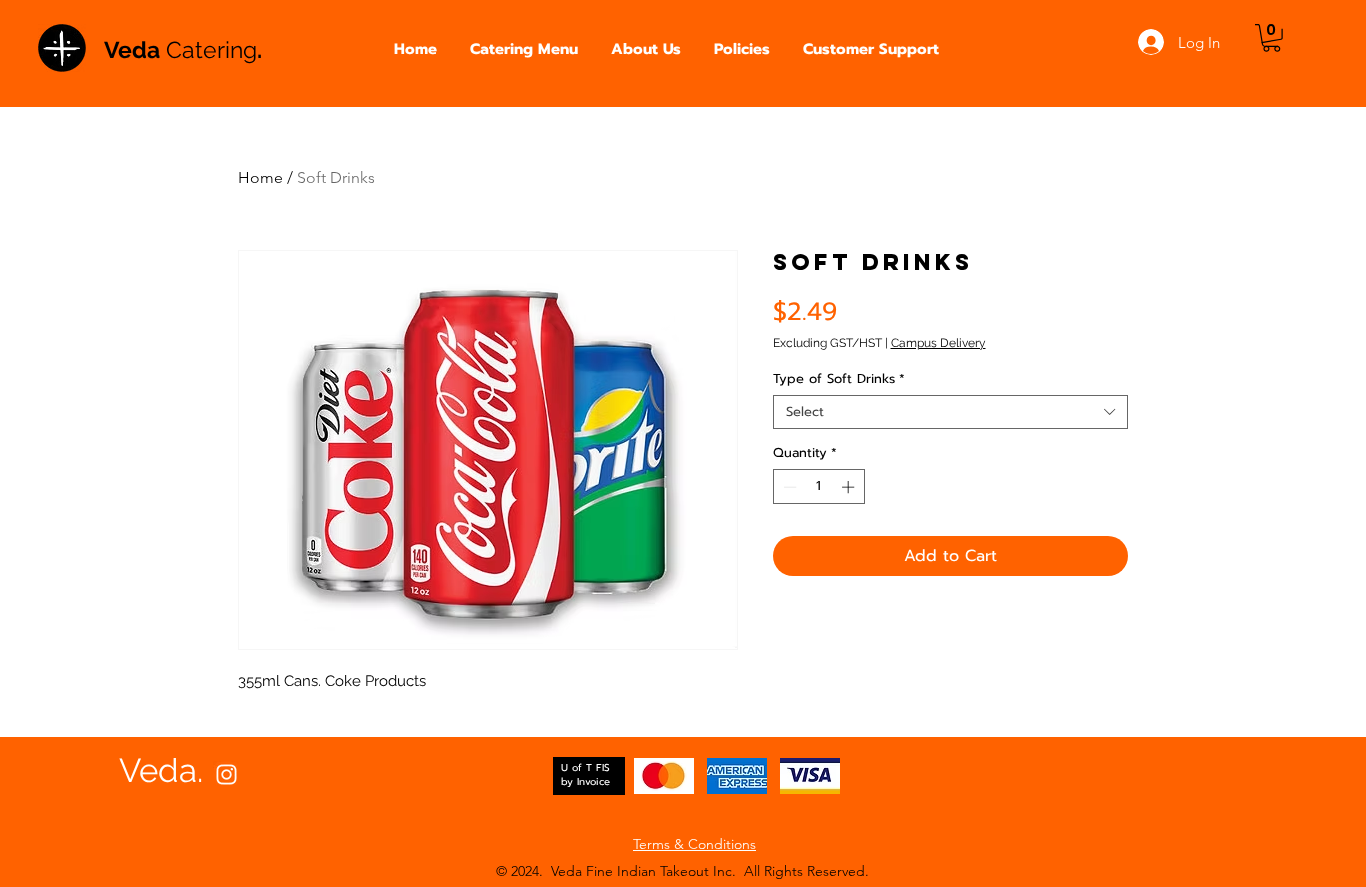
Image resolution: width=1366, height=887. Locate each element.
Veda (135, 49)
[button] (524, 49)
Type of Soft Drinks (839, 379)
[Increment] (850, 487)
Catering (211, 49)
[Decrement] (788, 487)
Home (260, 177)
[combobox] (950, 412)
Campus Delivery (938, 343)
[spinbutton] (818, 487)
